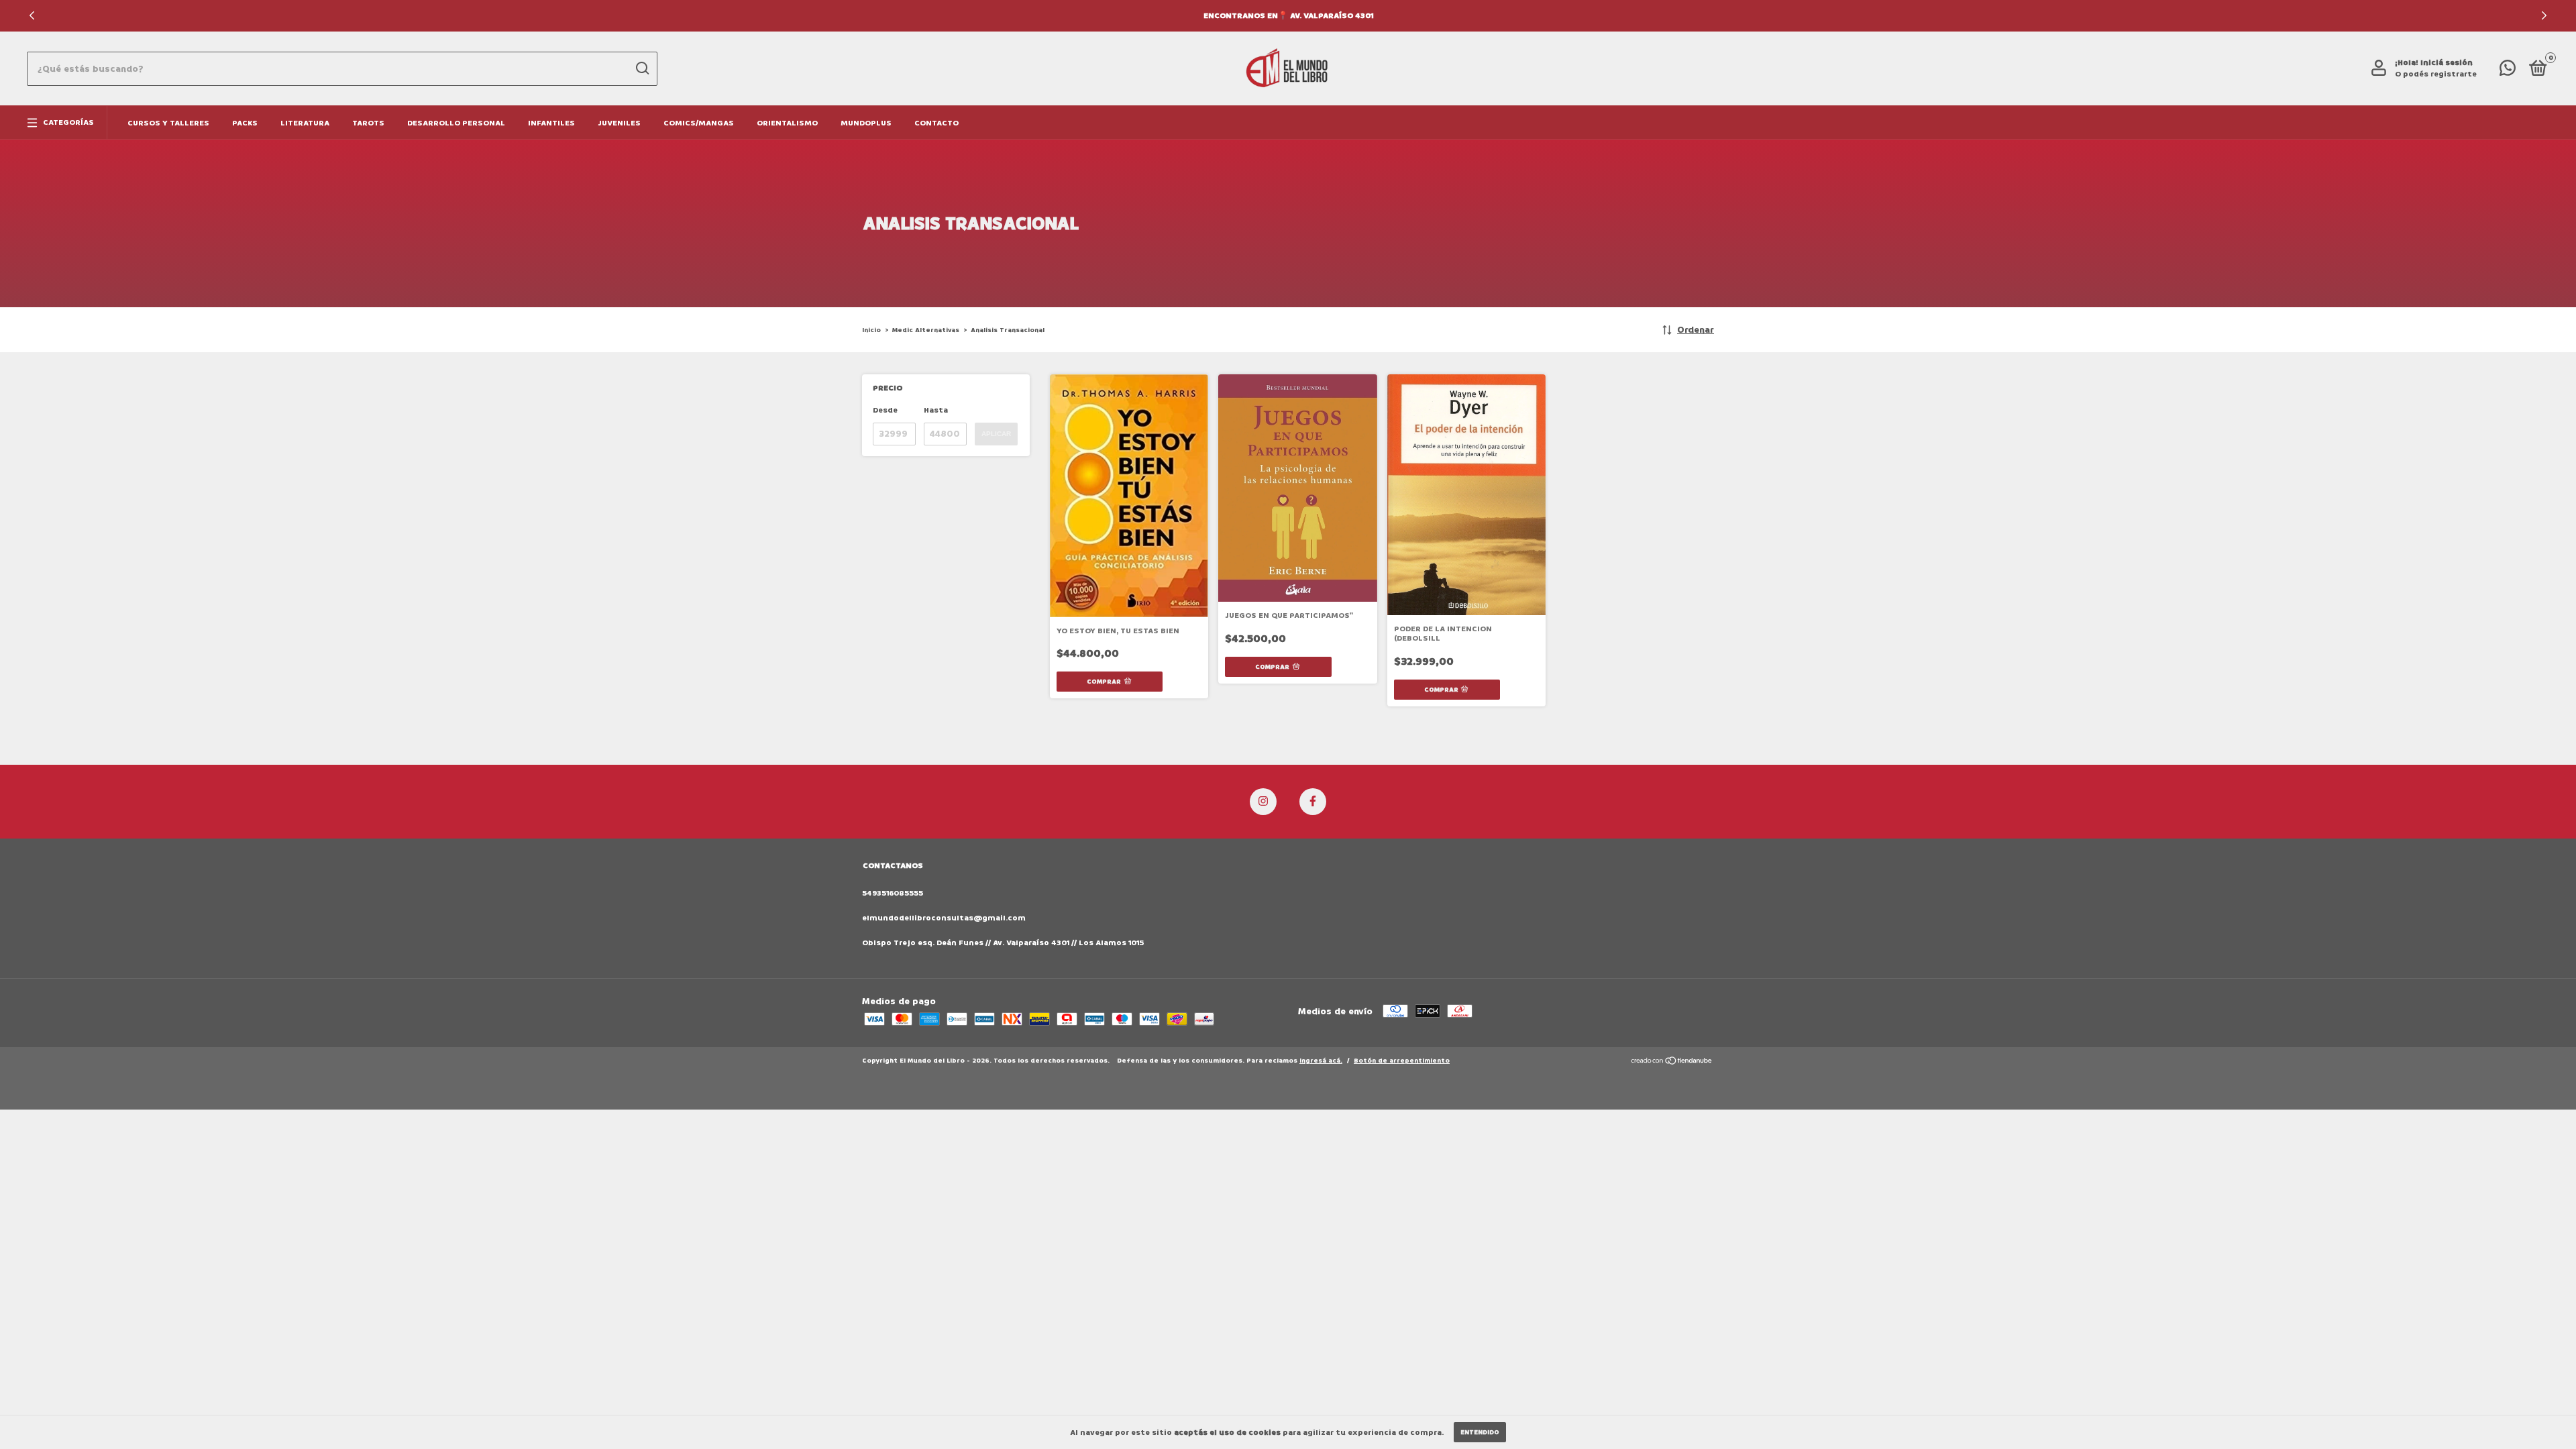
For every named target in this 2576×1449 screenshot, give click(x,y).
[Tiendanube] (1672, 1062)
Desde (885, 410)
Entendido (1480, 1432)
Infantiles (551, 123)
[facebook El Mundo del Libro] (1313, 802)
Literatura (305, 123)
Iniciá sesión (2447, 63)
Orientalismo (787, 123)
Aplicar (996, 434)
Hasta (936, 410)
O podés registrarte (2436, 74)
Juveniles (619, 123)
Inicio (871, 330)
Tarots (368, 123)
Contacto (936, 123)
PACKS (245, 123)
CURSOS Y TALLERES (168, 123)
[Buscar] (642, 68)
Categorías (68, 122)
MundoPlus (866, 123)
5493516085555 (893, 893)
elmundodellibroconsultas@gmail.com (944, 918)
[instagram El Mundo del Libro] (1263, 802)
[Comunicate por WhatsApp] (2508, 71)
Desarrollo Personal (456, 123)
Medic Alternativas (926, 330)
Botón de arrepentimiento (1402, 1061)
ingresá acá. (1321, 1061)
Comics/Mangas (699, 123)
